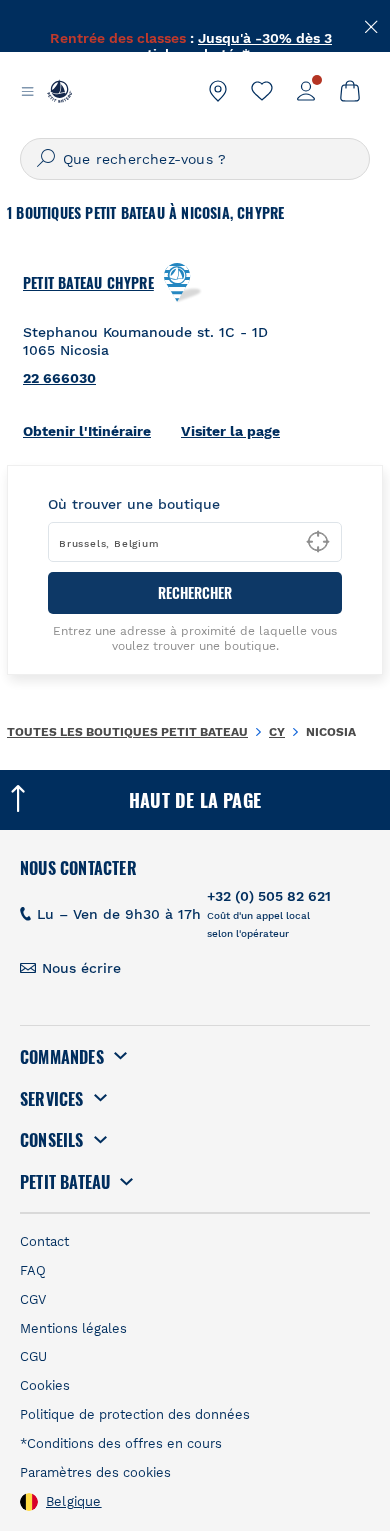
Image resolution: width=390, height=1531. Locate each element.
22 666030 (59, 378)
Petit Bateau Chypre (88, 283)
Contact (44, 1241)
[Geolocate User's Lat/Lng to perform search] (318, 542)
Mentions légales (73, 1328)
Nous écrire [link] (81, 968)
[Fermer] (372, 25)
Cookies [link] (45, 1385)
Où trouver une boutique (134, 504)
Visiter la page (230, 431)
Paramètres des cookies (95, 1472)
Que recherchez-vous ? (144, 159)
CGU (33, 1356)
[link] (218, 91)
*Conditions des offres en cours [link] (121, 1443)
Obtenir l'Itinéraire (87, 431)
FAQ (33, 1270)
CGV (33, 1299)
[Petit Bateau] (59, 91)
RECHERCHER (195, 592)
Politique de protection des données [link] (135, 1414)
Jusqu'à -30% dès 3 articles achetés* (233, 35)
